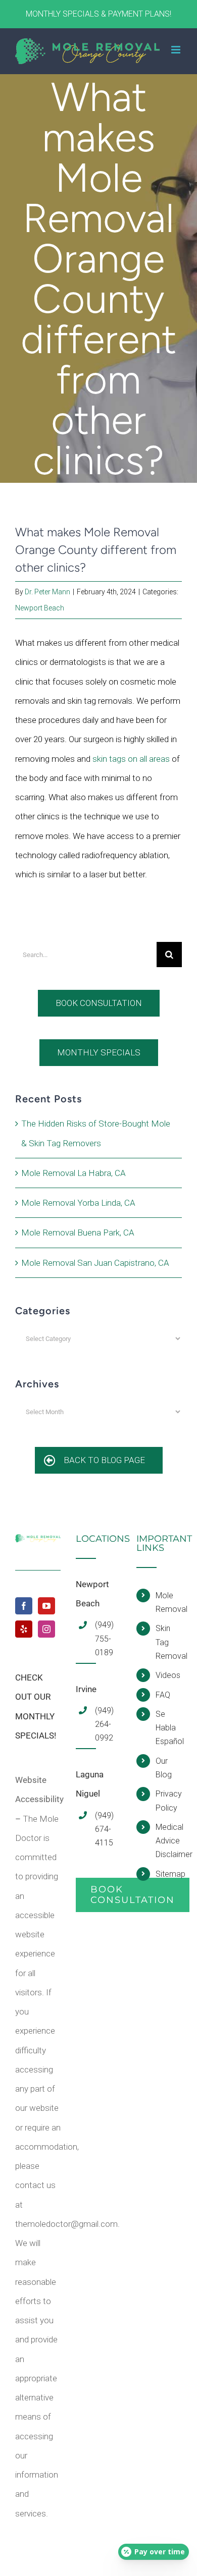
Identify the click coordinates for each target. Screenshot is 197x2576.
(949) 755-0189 (104, 1638)
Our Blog (164, 1768)
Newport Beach (40, 608)
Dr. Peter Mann (47, 592)
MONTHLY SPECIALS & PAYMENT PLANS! (98, 14)
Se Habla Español (169, 1728)
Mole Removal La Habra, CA (73, 1173)
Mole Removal (169, 1602)
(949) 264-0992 (104, 1724)
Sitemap (169, 1874)
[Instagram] (46, 1629)
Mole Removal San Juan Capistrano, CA (95, 1263)
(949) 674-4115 (104, 1829)
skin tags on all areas (131, 759)
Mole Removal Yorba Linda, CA (78, 1203)
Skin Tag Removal (169, 1642)
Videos (168, 1675)
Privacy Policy (169, 1801)
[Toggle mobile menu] (177, 50)
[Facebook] (24, 1606)
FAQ (163, 1695)
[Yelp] (24, 1629)
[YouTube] (46, 1606)
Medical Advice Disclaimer (169, 1841)
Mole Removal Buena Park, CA (78, 1233)
